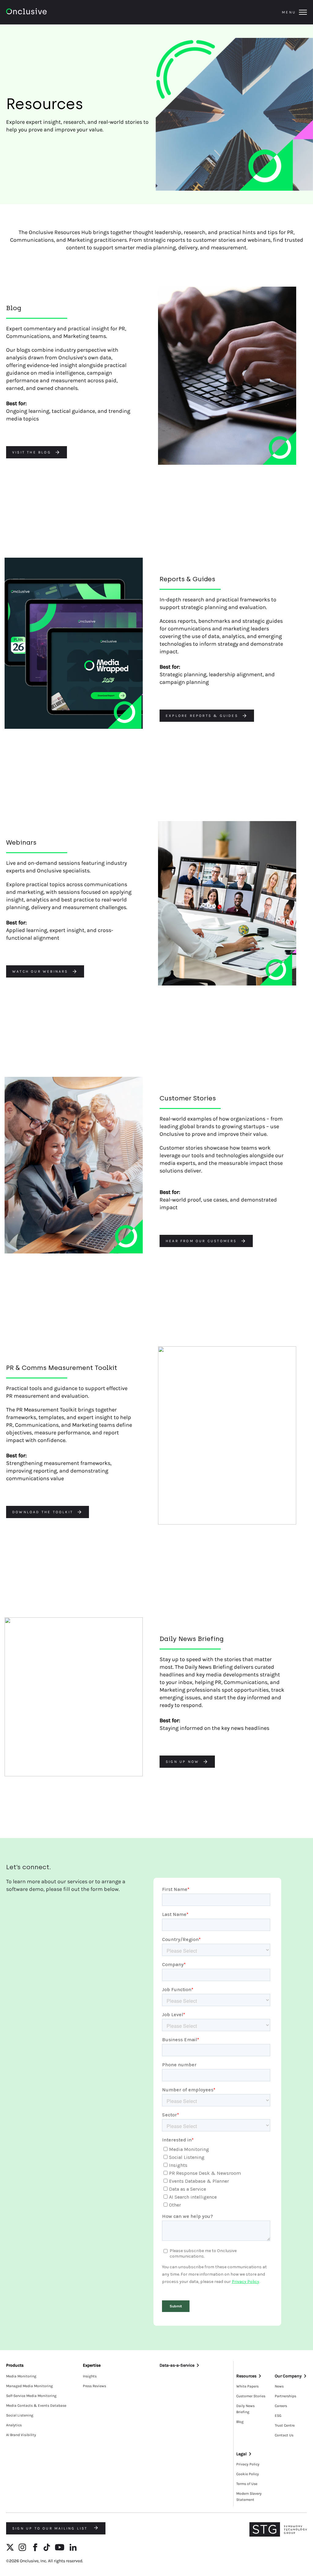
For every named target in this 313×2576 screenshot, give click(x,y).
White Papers (247, 2386)
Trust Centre (285, 2425)
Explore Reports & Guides (202, 716)
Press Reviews (94, 2386)
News (279, 2386)
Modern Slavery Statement (249, 2497)
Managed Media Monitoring (29, 2386)
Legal (241, 2454)
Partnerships (285, 2396)
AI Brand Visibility (21, 2435)
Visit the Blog (32, 452)
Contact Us (284, 2435)
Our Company (288, 2376)
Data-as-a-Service (177, 2365)
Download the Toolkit (43, 1512)
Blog (240, 2422)
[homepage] (43, 12)
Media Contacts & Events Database (36, 2405)
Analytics (14, 2425)
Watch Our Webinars (40, 971)
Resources (246, 2376)
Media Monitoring (21, 2376)
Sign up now (182, 1762)
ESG (278, 2416)
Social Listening (20, 2415)
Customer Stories (251, 2396)
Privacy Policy (248, 2464)
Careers (281, 2406)
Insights (90, 2376)
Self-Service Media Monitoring (31, 2396)
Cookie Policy (248, 2474)
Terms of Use (247, 2484)
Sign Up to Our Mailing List (51, 2528)
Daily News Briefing (245, 2409)
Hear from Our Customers (201, 1241)
